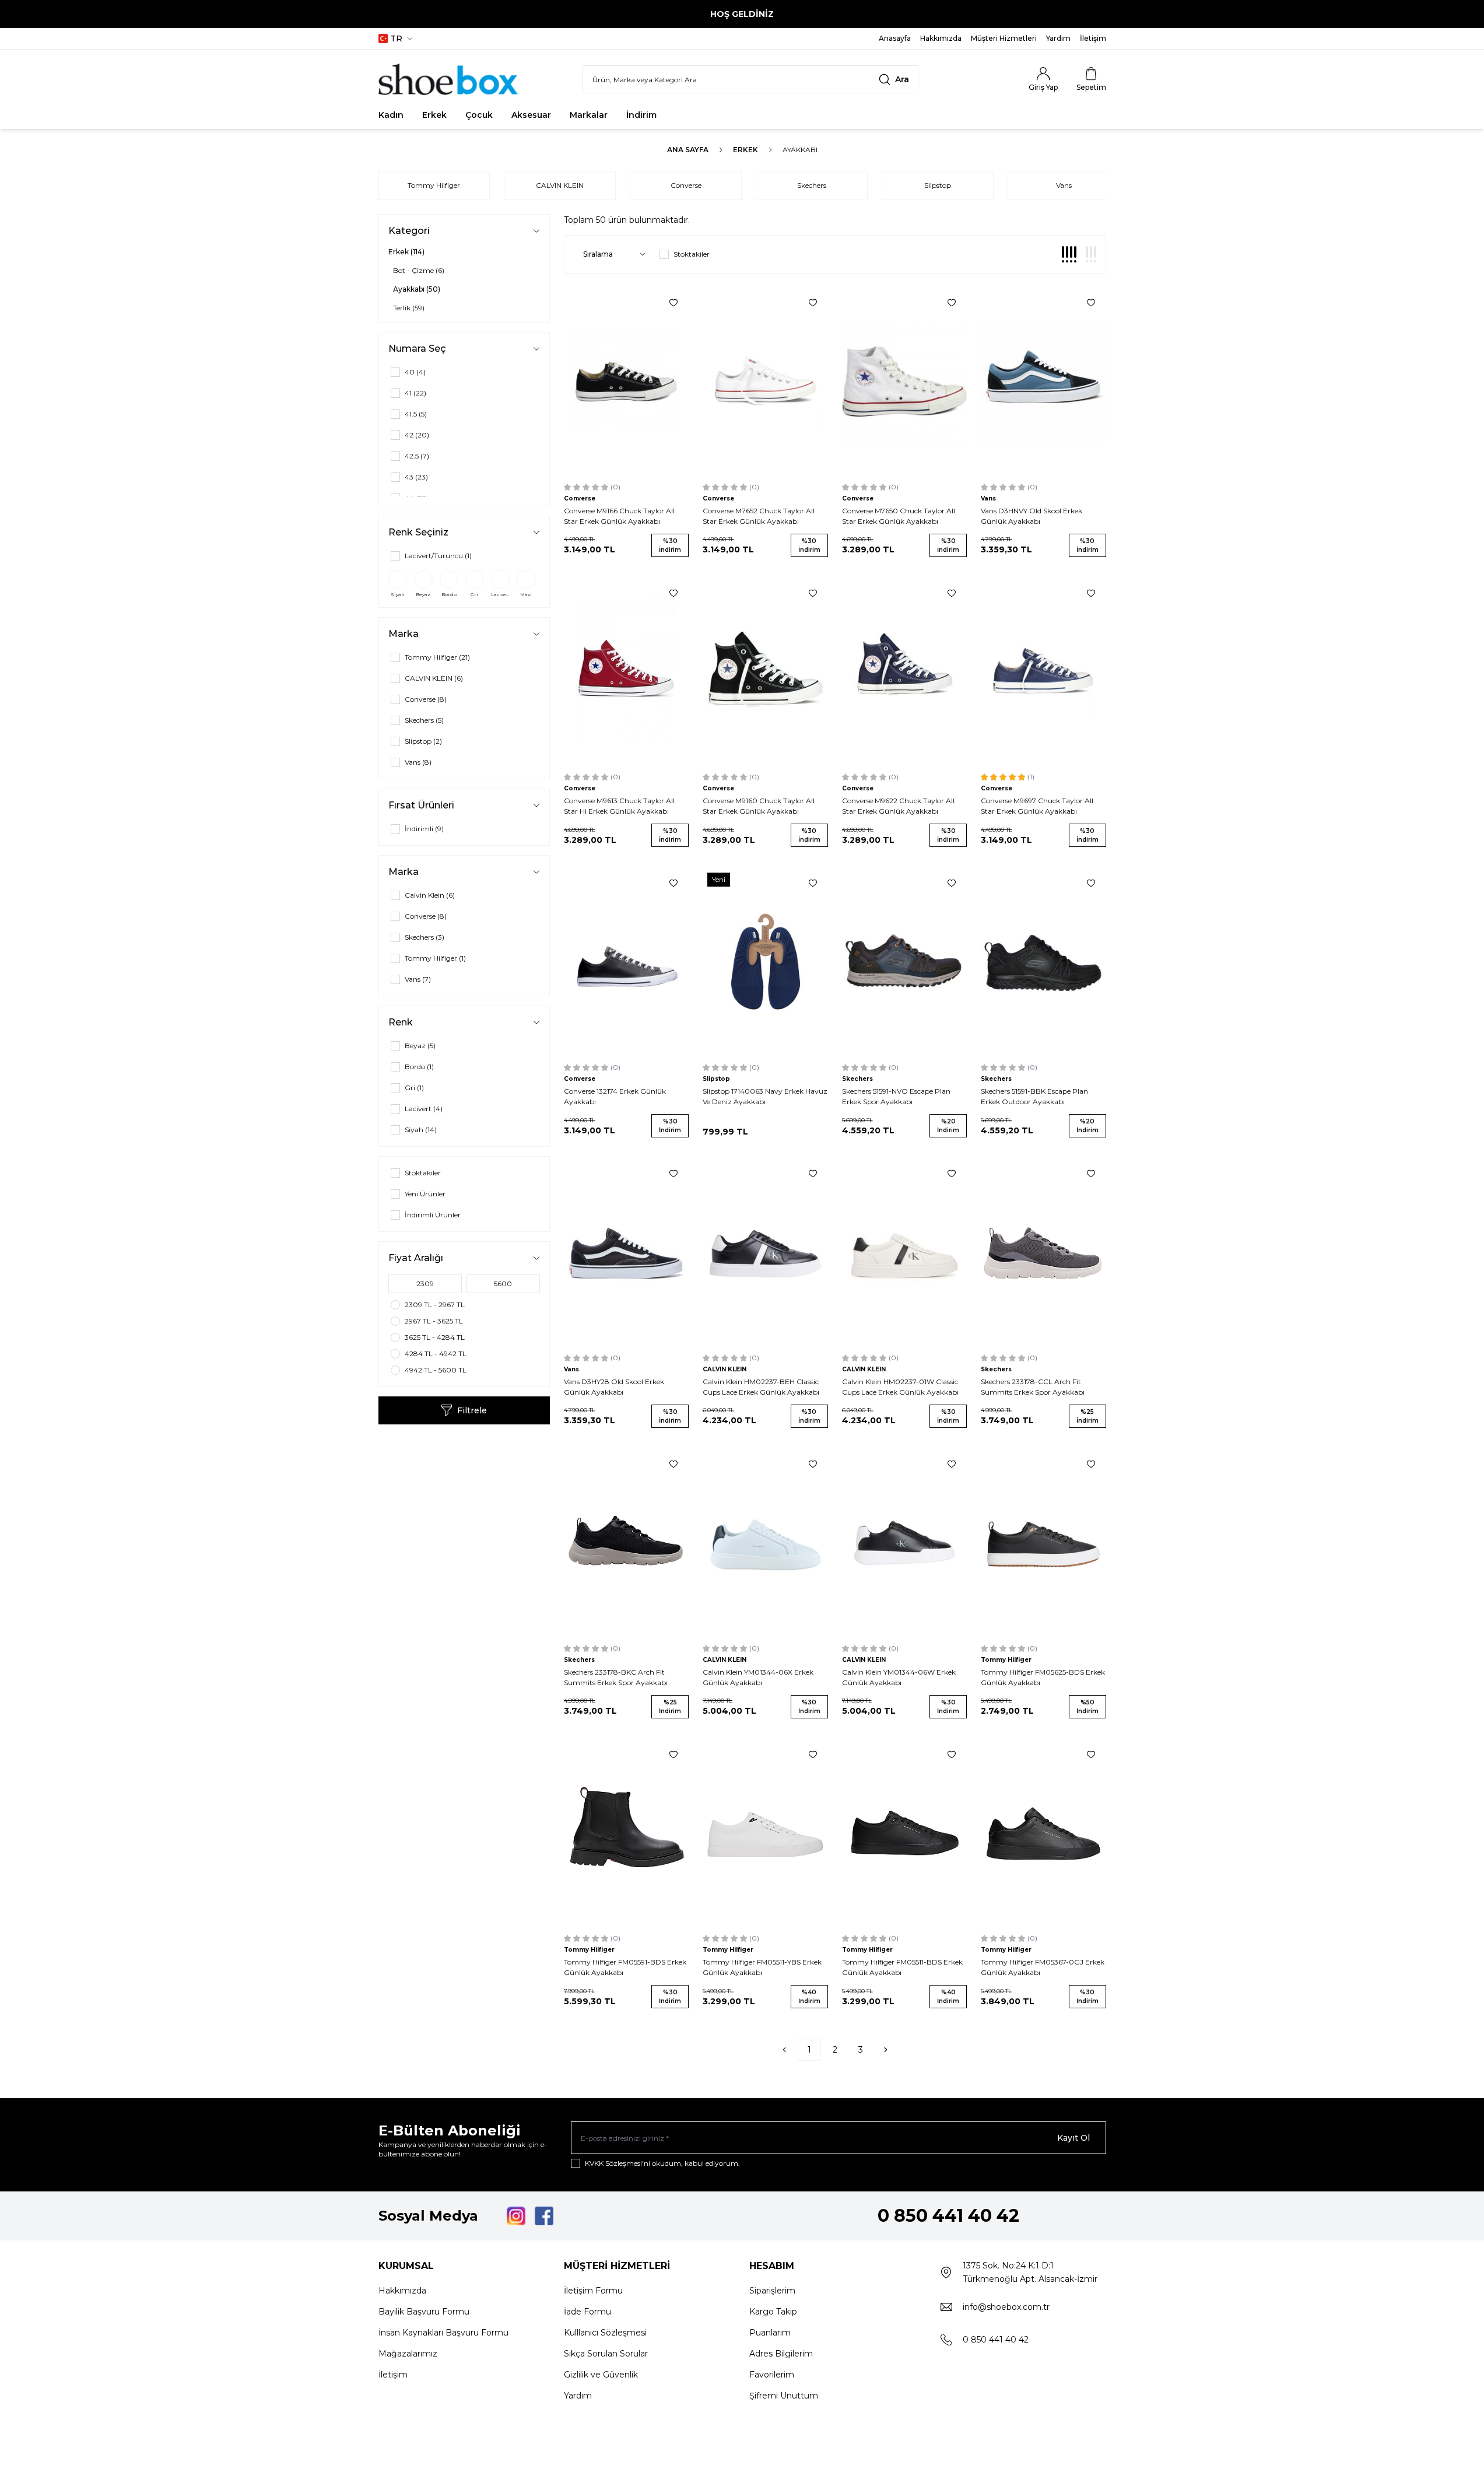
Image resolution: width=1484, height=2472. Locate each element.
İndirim (641, 115)
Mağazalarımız (408, 2354)
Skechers (812, 185)
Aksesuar (531, 115)
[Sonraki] (886, 2050)
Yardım (578, 2396)
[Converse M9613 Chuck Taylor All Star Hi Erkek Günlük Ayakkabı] (627, 672)
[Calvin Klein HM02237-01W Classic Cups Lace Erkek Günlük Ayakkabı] (905, 1252)
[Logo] (448, 79)
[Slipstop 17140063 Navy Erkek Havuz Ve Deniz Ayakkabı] (765, 962)
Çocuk (479, 115)
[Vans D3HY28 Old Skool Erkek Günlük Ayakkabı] (627, 1252)
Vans (1064, 185)
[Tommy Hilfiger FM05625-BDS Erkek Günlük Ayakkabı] (1043, 1543)
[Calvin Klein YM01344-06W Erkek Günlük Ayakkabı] (905, 1543)
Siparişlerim (772, 2291)
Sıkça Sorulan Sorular (606, 2354)
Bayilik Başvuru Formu (424, 2312)
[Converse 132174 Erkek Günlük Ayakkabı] (627, 962)
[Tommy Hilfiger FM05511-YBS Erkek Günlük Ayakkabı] (765, 1833)
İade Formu (587, 2312)
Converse (686, 185)
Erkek (434, 115)
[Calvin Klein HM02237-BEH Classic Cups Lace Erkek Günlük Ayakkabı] (765, 1252)
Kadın (391, 115)
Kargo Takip (773, 2312)
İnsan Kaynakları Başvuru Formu (443, 2333)
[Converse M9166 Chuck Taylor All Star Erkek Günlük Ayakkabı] (627, 381)
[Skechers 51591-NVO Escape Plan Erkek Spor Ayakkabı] (905, 962)
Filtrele (472, 1410)
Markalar (589, 115)
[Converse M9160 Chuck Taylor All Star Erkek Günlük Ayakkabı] (765, 672)
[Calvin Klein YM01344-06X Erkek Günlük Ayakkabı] (765, 1543)
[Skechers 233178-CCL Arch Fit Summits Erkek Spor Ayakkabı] (1043, 1252)
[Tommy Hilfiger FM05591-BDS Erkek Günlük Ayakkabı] (627, 1833)
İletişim (393, 2375)
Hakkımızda (402, 2291)
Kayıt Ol (1073, 2138)
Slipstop (938, 185)
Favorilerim (772, 2375)
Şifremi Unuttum (784, 2396)
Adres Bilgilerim (781, 2354)
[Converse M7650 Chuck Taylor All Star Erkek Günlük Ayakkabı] (905, 381)
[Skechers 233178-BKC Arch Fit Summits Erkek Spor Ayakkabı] (627, 1543)
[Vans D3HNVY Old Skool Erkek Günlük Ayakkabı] (1043, 381)
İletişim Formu (593, 2291)
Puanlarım (770, 2333)
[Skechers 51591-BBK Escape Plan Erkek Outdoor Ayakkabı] (1043, 962)
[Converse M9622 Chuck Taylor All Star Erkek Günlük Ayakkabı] (905, 672)
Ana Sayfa (688, 150)
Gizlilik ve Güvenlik (601, 2375)
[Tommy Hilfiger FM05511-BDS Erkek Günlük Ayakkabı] (905, 1833)
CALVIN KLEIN (560, 185)
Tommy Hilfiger (434, 185)
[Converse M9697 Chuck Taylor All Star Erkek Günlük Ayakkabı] (1043, 672)
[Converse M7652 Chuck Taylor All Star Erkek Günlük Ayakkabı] (765, 381)
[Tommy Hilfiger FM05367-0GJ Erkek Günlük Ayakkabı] (1043, 1833)
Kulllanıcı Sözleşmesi (605, 2333)
